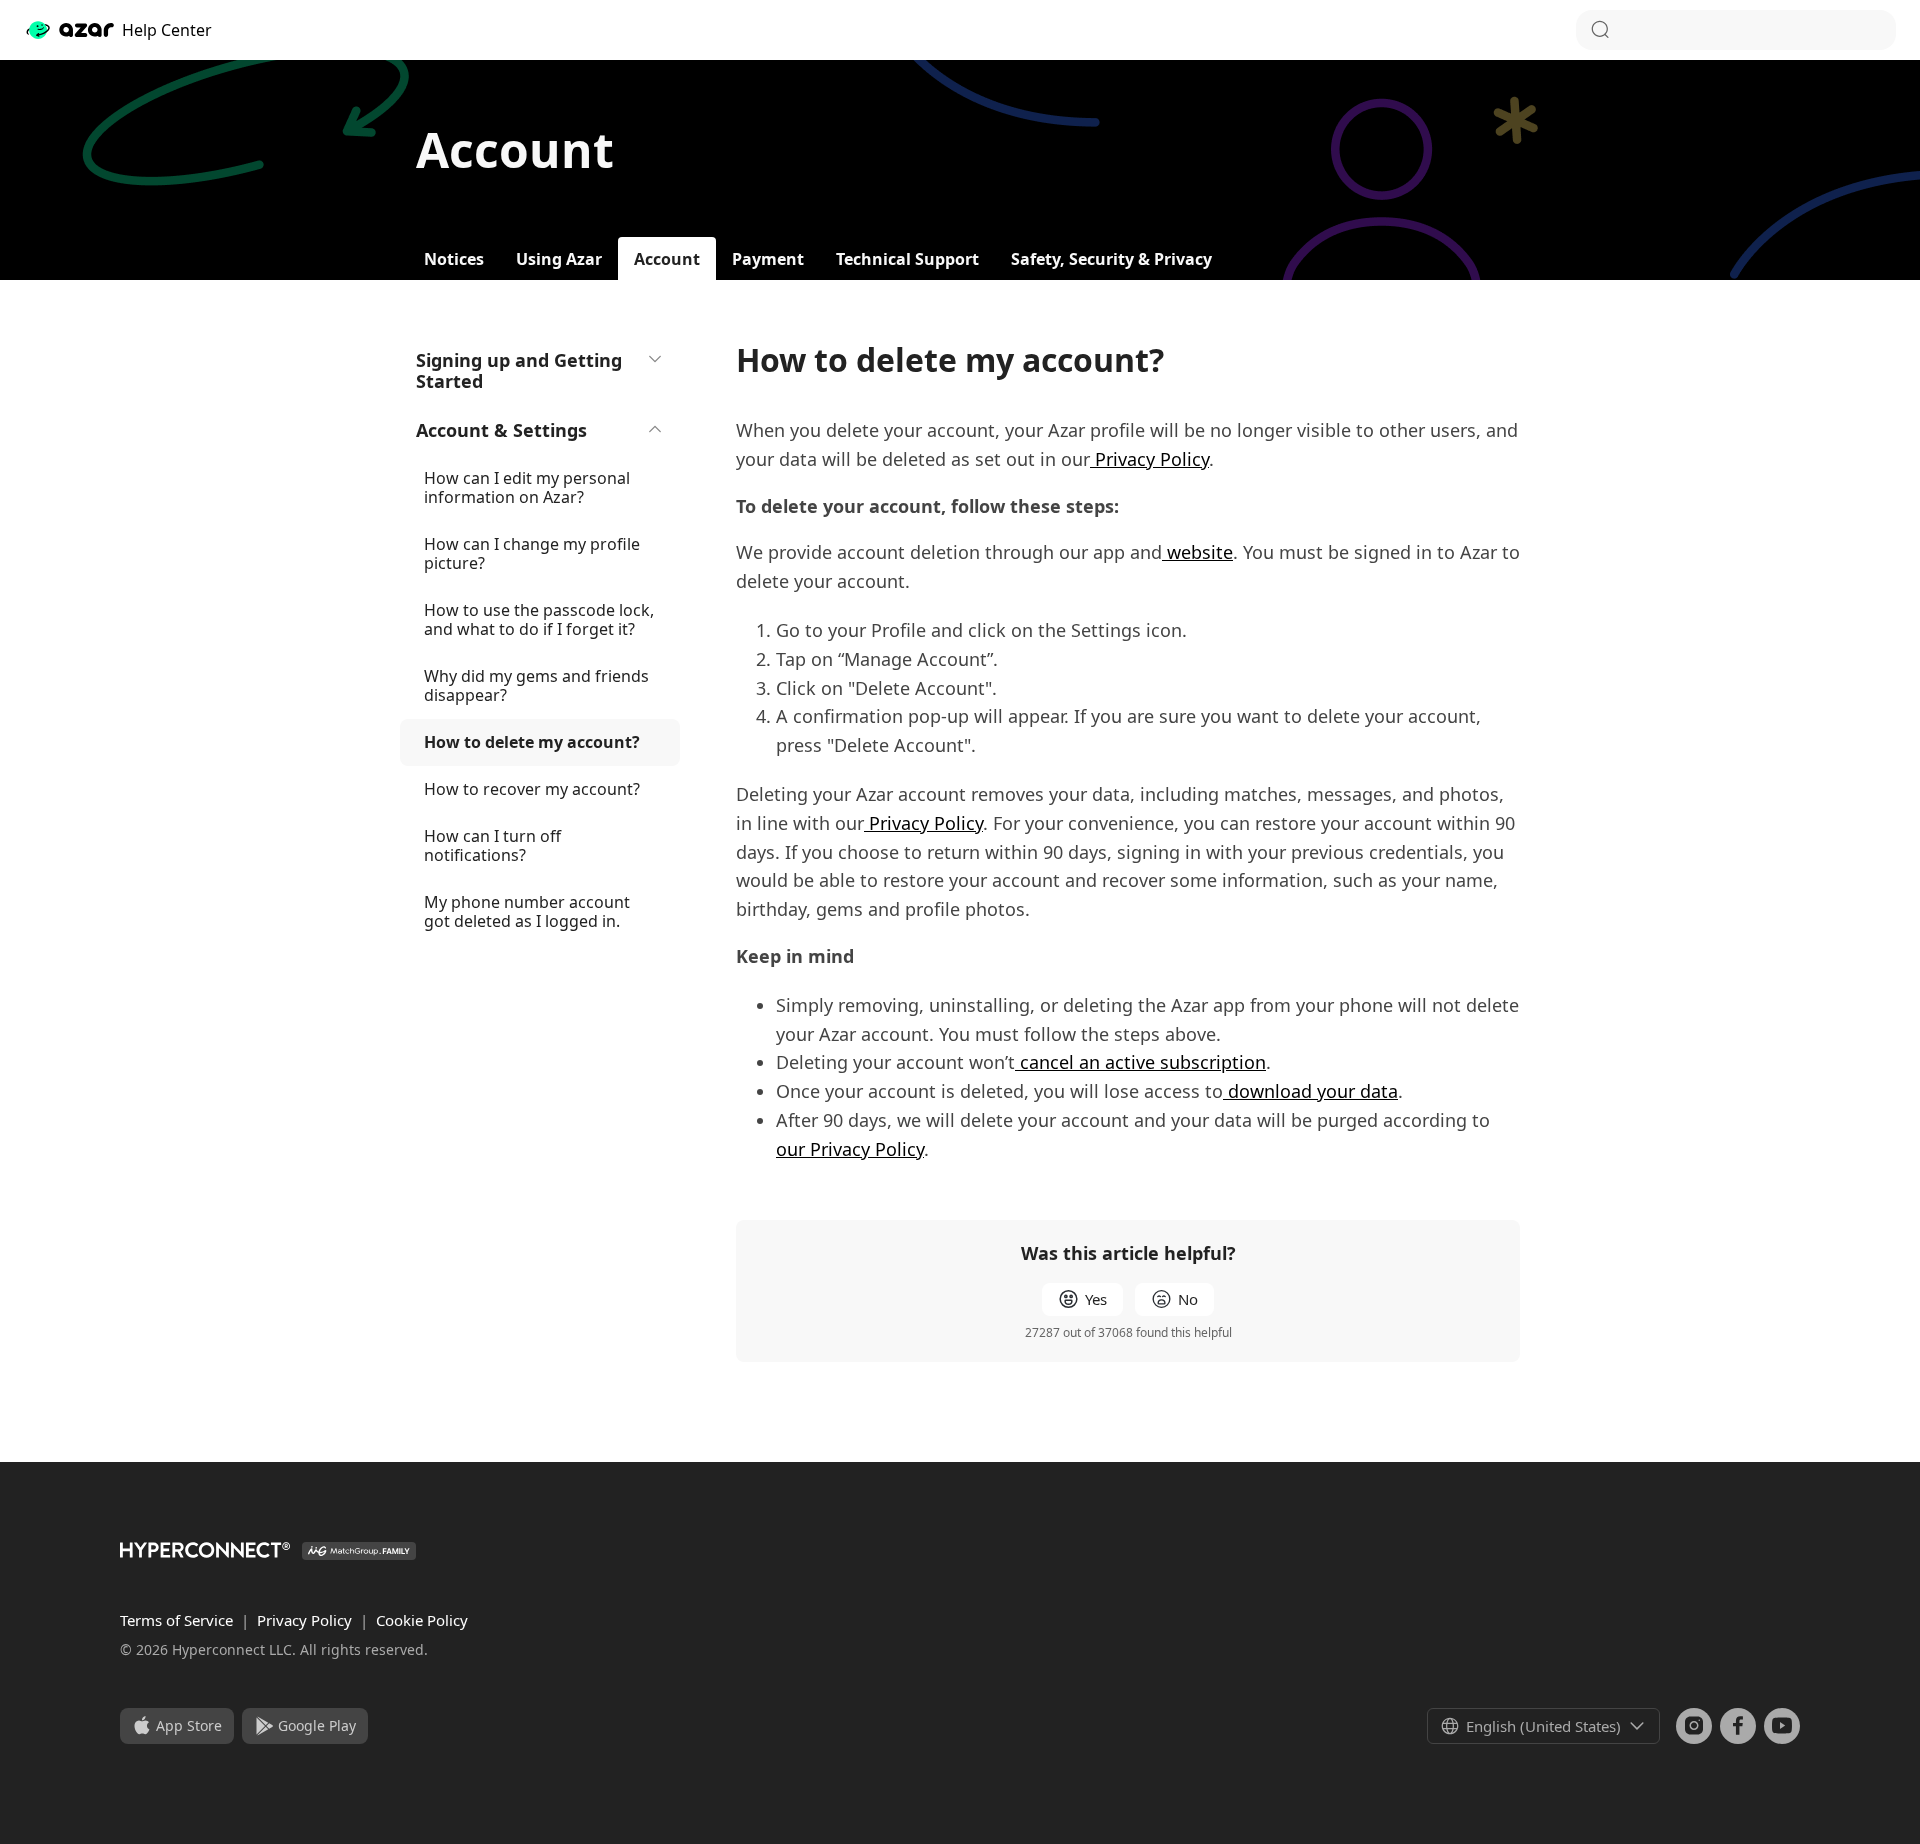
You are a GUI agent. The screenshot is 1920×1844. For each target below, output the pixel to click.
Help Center (167, 30)
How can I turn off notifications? (492, 845)
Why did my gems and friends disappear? (536, 685)
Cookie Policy (422, 1620)
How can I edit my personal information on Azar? (527, 487)
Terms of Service (178, 1620)
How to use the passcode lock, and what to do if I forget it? (539, 619)
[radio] (1082, 1299)
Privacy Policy (306, 1620)
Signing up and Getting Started (519, 370)
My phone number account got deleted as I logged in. (527, 911)
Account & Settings (501, 430)
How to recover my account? (532, 789)
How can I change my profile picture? (532, 553)
